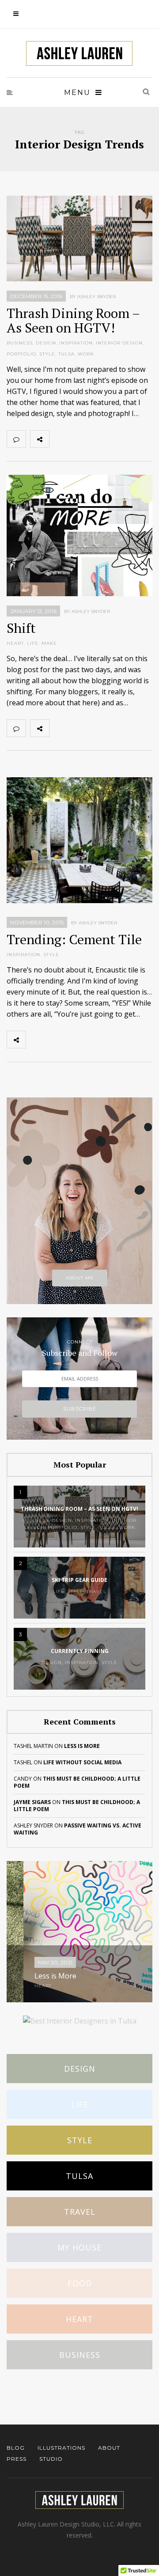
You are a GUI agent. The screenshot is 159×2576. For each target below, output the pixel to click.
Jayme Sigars (32, 1802)
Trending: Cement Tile (74, 939)
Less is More (82, 1746)
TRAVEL (97, 1591)
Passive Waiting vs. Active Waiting (78, 1829)
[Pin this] (117, 439)
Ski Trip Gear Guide (79, 1580)
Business (80, 2355)
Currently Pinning (80, 1651)
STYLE (47, 354)
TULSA (66, 354)
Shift (21, 628)
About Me (80, 1278)
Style (80, 2140)
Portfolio (21, 354)
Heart (79, 2319)
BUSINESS (20, 343)
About (109, 2448)
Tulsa (79, 2176)
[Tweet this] (78, 439)
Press (17, 2459)
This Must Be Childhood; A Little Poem (77, 1782)
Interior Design (119, 343)
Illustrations (61, 2448)
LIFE (33, 643)
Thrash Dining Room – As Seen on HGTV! (73, 320)
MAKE (49, 643)
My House (79, 2247)
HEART (15, 643)
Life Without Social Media (82, 1762)
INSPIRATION (76, 343)
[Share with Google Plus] (98, 439)
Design (80, 2069)
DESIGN (46, 343)
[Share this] (59, 439)
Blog (16, 2448)
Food (80, 2283)
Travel (80, 2212)
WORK (86, 354)
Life (80, 2104)
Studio (51, 2459)
